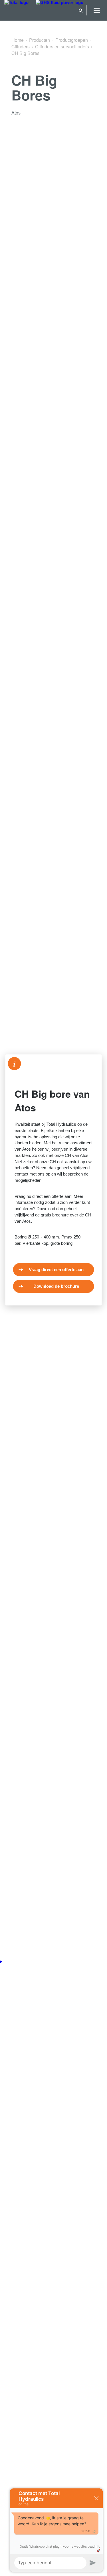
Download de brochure (56, 1286)
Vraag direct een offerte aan (56, 1270)
